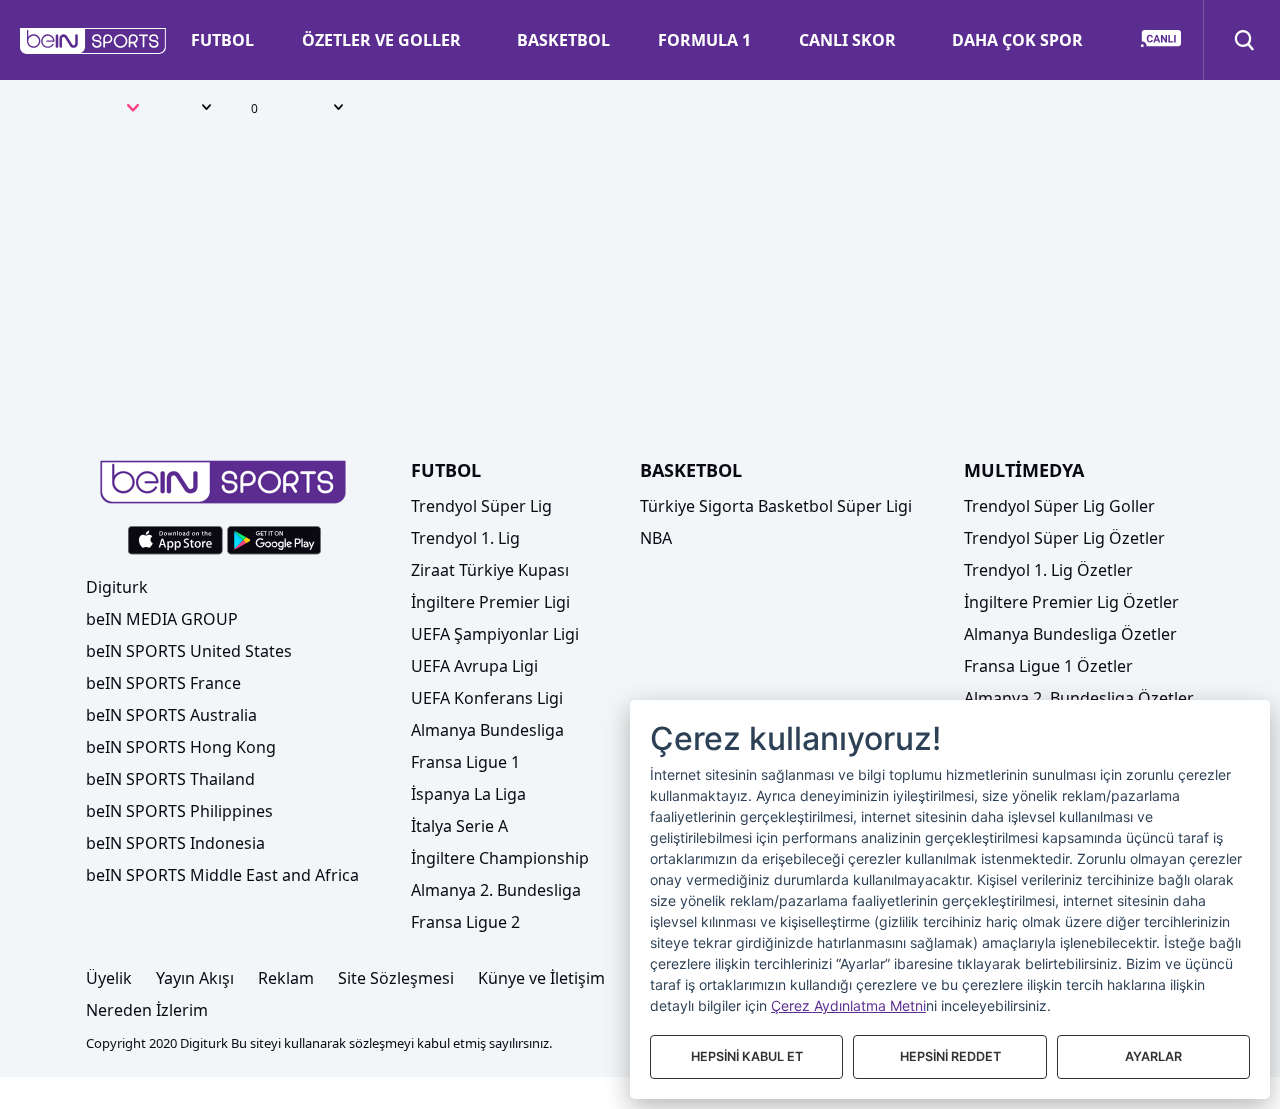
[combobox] (113, 110)
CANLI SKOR (847, 40)
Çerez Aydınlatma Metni (848, 1005)
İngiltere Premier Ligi (490, 602)
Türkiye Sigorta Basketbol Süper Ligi (776, 506)
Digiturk (117, 587)
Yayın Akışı (195, 978)
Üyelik (109, 978)
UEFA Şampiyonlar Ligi (495, 634)
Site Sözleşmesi (396, 978)
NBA (656, 538)
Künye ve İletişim (541, 978)
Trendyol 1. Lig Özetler (1048, 570)
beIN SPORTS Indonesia (175, 843)
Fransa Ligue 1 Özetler (1048, 666)
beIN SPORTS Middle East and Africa (222, 875)
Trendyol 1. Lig (465, 538)
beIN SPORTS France (163, 683)
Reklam (286, 978)
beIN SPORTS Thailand (170, 779)
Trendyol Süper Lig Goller (1059, 506)
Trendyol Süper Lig (481, 506)
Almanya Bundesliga (487, 730)
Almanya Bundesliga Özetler (1070, 634)
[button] (93, 41)
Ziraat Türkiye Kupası (490, 570)
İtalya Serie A (459, 826)
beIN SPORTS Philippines (179, 811)
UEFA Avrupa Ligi (474, 666)
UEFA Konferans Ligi (487, 698)
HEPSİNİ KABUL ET (747, 1056)
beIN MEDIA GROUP (162, 619)
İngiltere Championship (500, 858)
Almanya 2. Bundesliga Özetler (1079, 698)
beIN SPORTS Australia (171, 715)
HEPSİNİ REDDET (950, 1056)
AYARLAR (1153, 1056)
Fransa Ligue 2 (465, 922)
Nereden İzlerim (147, 1010)
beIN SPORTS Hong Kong (181, 747)
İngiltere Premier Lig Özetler (1071, 602)
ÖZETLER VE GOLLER (381, 40)
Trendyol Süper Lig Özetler (1064, 538)
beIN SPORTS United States (189, 651)
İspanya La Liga (468, 794)
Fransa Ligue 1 (465, 762)
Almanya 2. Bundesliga (496, 890)
